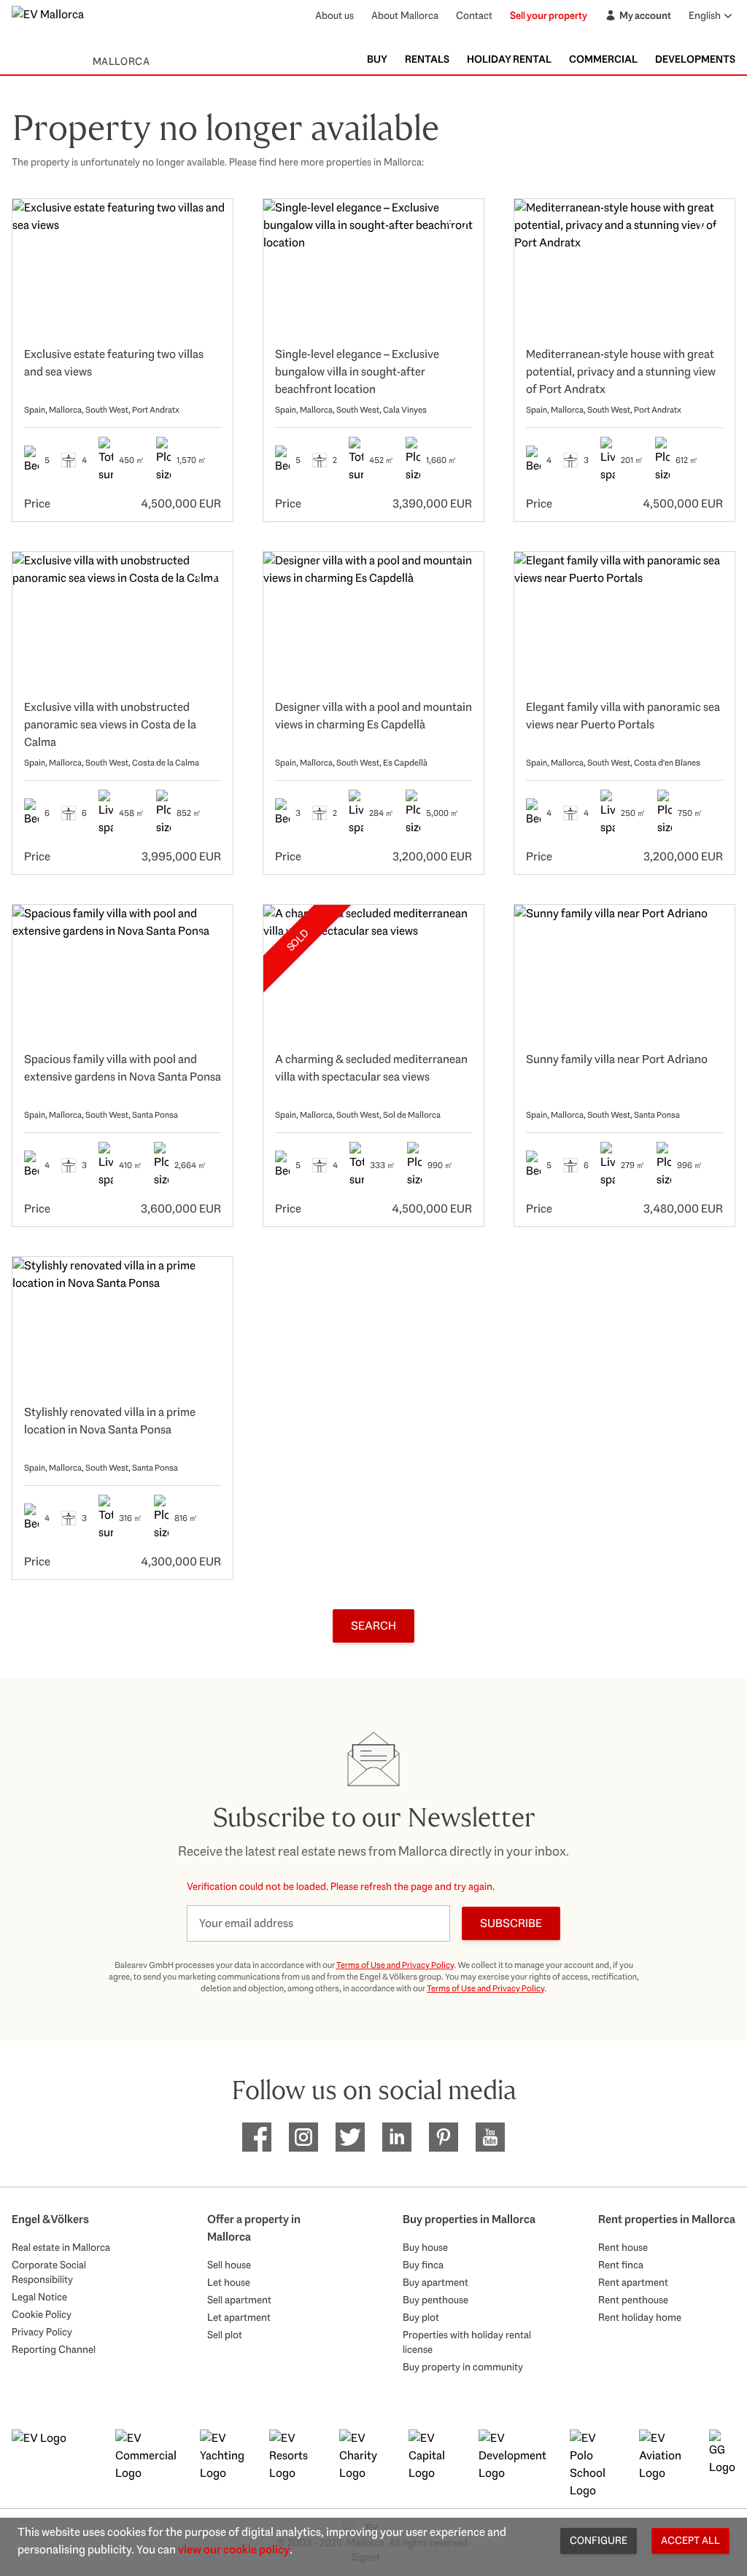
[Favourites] (206, 225)
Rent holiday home (640, 2317)
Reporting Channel (54, 2349)
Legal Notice (39, 2297)
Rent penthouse (633, 2300)
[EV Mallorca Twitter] (350, 2137)
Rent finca (621, 2265)
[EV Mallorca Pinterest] (444, 2137)
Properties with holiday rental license (467, 2342)
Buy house (425, 2247)
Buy (377, 59)
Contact (474, 15)
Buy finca (423, 2265)
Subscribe (511, 1923)
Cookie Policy (42, 2314)
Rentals (427, 59)
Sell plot (225, 2335)
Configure (599, 2540)
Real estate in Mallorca (61, 2247)
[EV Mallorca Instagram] (303, 2137)
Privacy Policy (42, 2332)
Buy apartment (436, 2282)
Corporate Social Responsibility (49, 2272)
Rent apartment (633, 2282)
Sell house (229, 2265)
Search (373, 1626)
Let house (229, 2282)
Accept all (690, 2540)
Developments (695, 59)
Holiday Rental (509, 59)
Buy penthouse (436, 2300)
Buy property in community (463, 2367)
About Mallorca (405, 15)
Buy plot (421, 2317)
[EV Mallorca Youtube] (490, 2137)
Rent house (623, 2247)
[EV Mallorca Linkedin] (397, 2137)
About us (334, 15)
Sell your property (549, 15)
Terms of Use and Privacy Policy (395, 1965)
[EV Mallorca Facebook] (257, 2137)
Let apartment (239, 2317)
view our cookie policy (234, 2549)
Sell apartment (239, 2300)
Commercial (603, 59)
